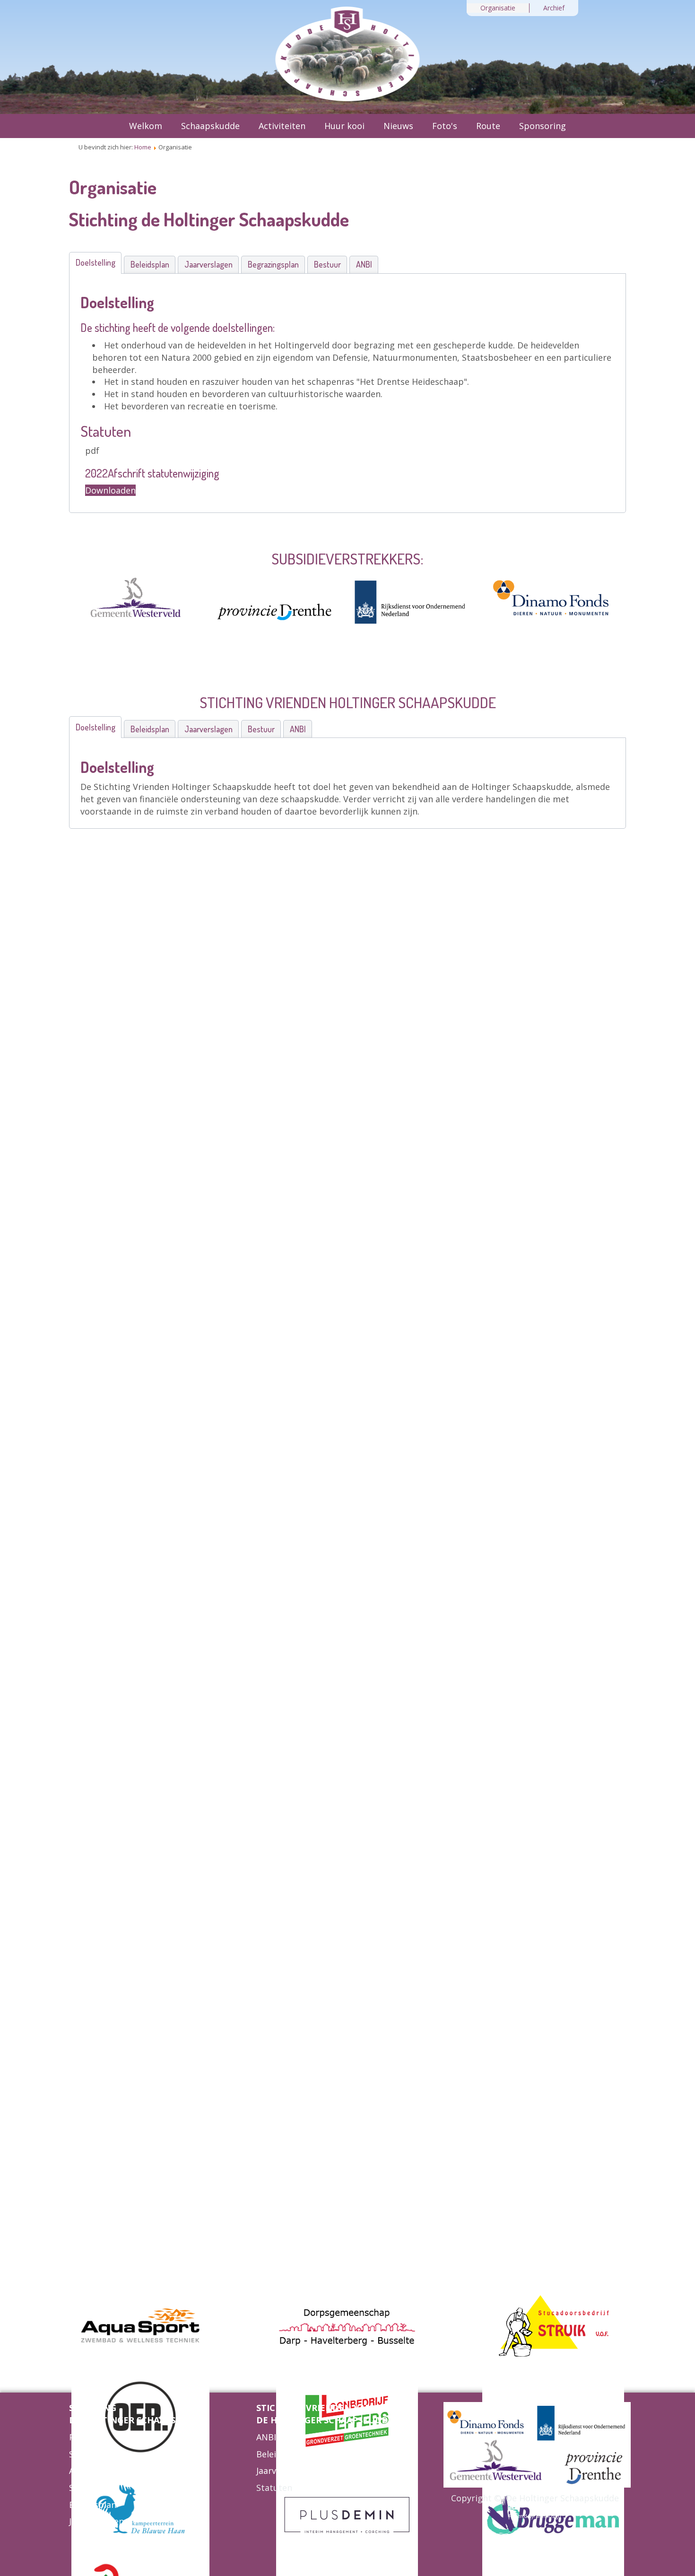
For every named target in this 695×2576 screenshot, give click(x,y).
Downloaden (110, 490)
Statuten (87, 2488)
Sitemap (86, 2454)
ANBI (79, 2471)
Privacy (83, 2437)
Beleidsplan (93, 2505)
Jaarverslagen (96, 2521)
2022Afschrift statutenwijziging (152, 473)
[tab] (95, 263)
